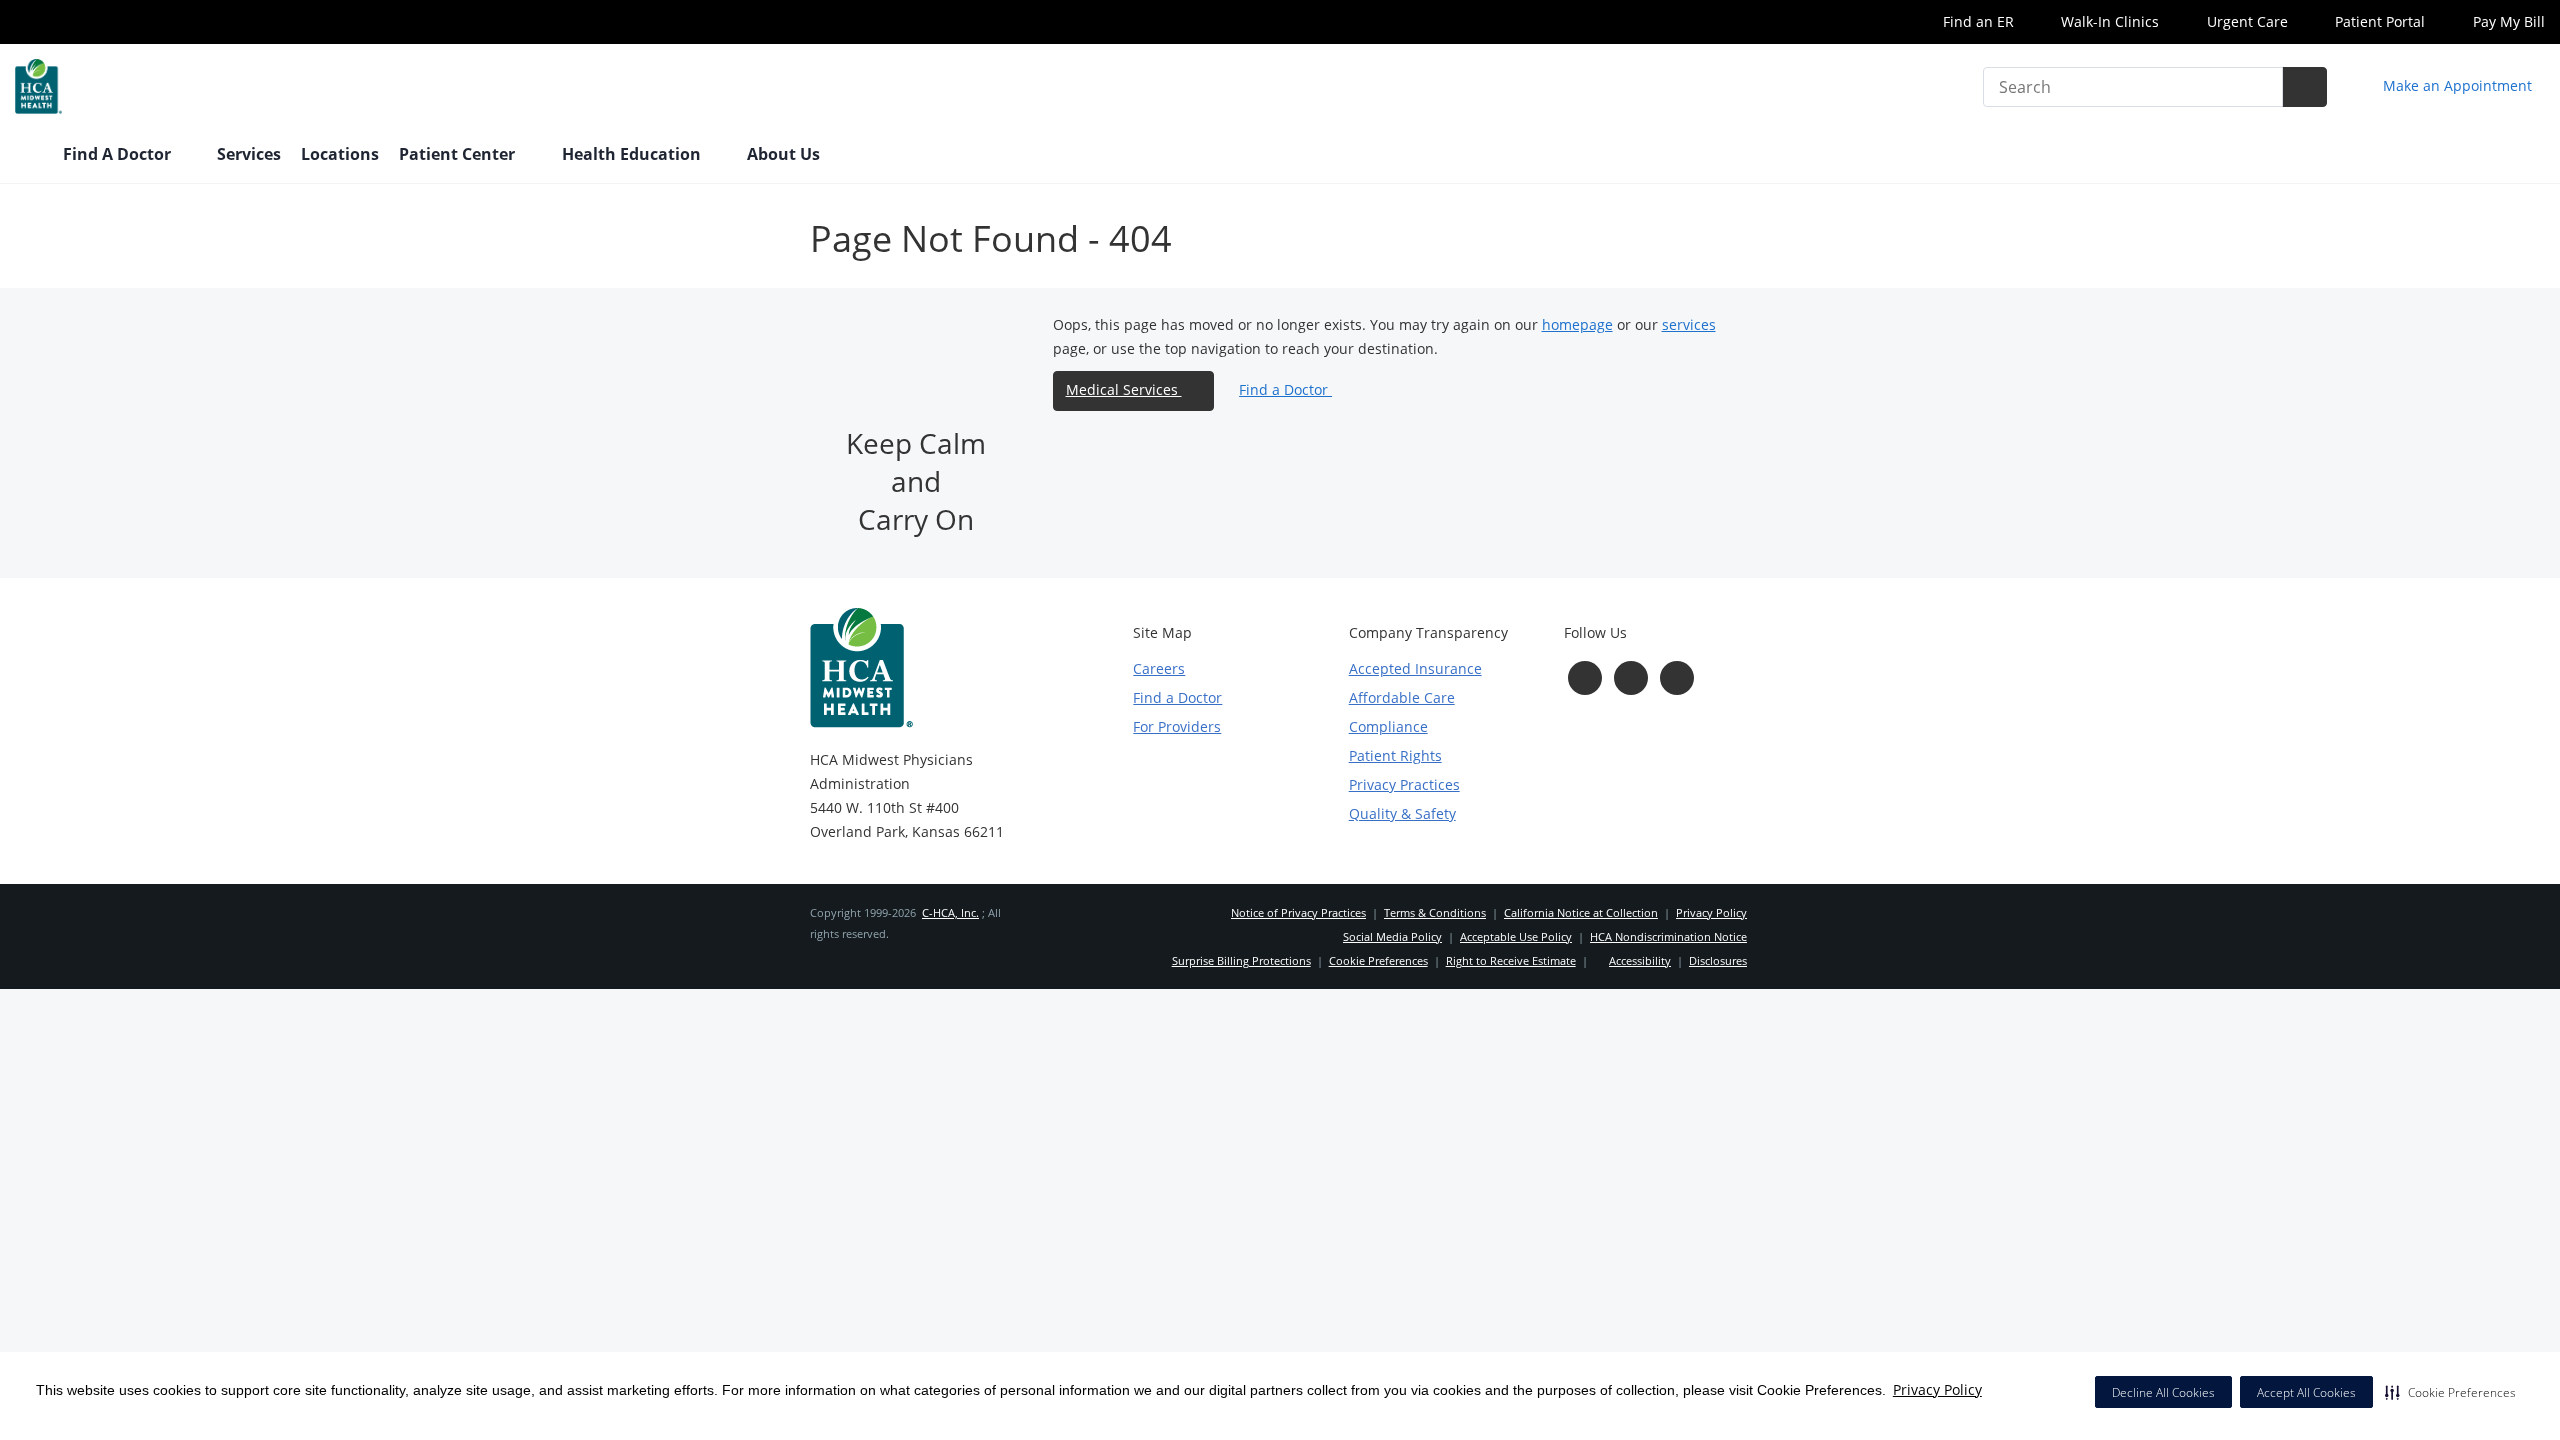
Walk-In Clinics (2108, 21)
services (1689, 324)
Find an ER (1976, 21)
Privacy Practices (1404, 784)
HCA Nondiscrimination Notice (1668, 936)
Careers (1159, 668)
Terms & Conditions (1435, 912)
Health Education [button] (633, 154)
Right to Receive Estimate (1511, 960)
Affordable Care (1402, 697)
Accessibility (1640, 960)
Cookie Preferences (1378, 960)
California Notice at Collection (1581, 912)
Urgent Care (2245, 21)
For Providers (1177, 726)
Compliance (1388, 726)
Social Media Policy (1392, 936)
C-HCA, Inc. (950, 912)
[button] (2450, 1392)
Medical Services (1124, 389)
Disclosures (1718, 960)
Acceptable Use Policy (1516, 936)
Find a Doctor (1285, 389)
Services (249, 154)
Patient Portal (2378, 21)
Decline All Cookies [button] (2163, 1392)
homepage (1577, 324)
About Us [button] (785, 154)
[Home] (29, 156)
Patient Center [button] (459, 154)
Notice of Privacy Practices (1298, 912)
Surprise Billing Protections (1241, 960)
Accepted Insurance (1415, 668)
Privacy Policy (1937, 1389)
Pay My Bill (2507, 21)
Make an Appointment (2455, 85)
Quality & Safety (1402, 813)
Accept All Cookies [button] (2306, 1392)
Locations (340, 154)
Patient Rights (1395, 755)
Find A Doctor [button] (119, 154)
